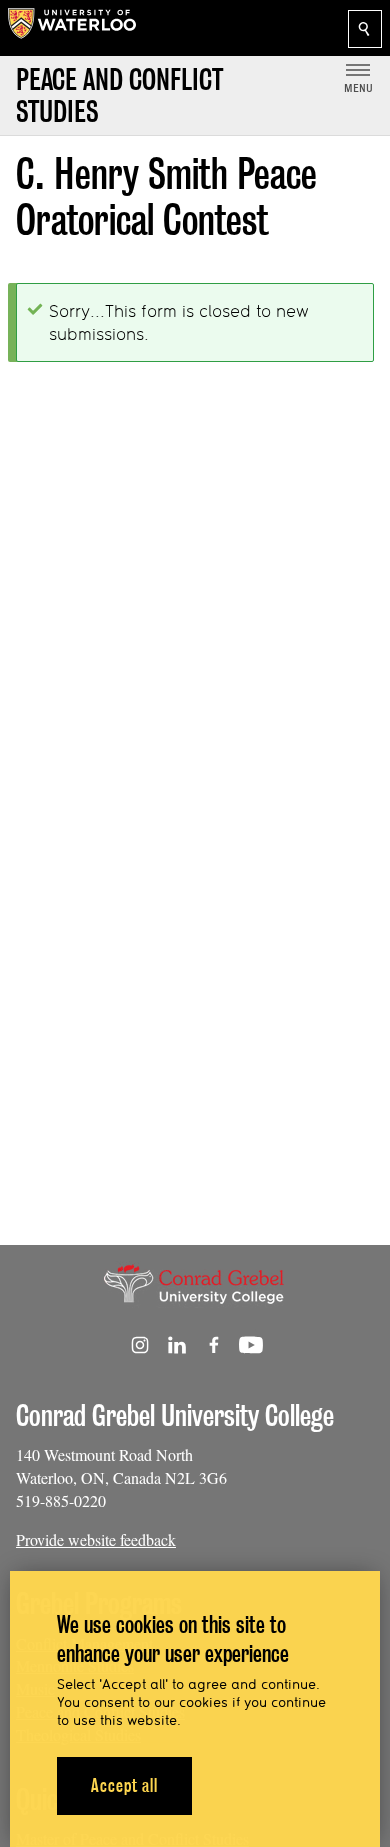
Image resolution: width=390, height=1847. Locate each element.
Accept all (124, 1785)
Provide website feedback (96, 1539)
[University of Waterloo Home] (72, 28)
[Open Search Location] (365, 29)
